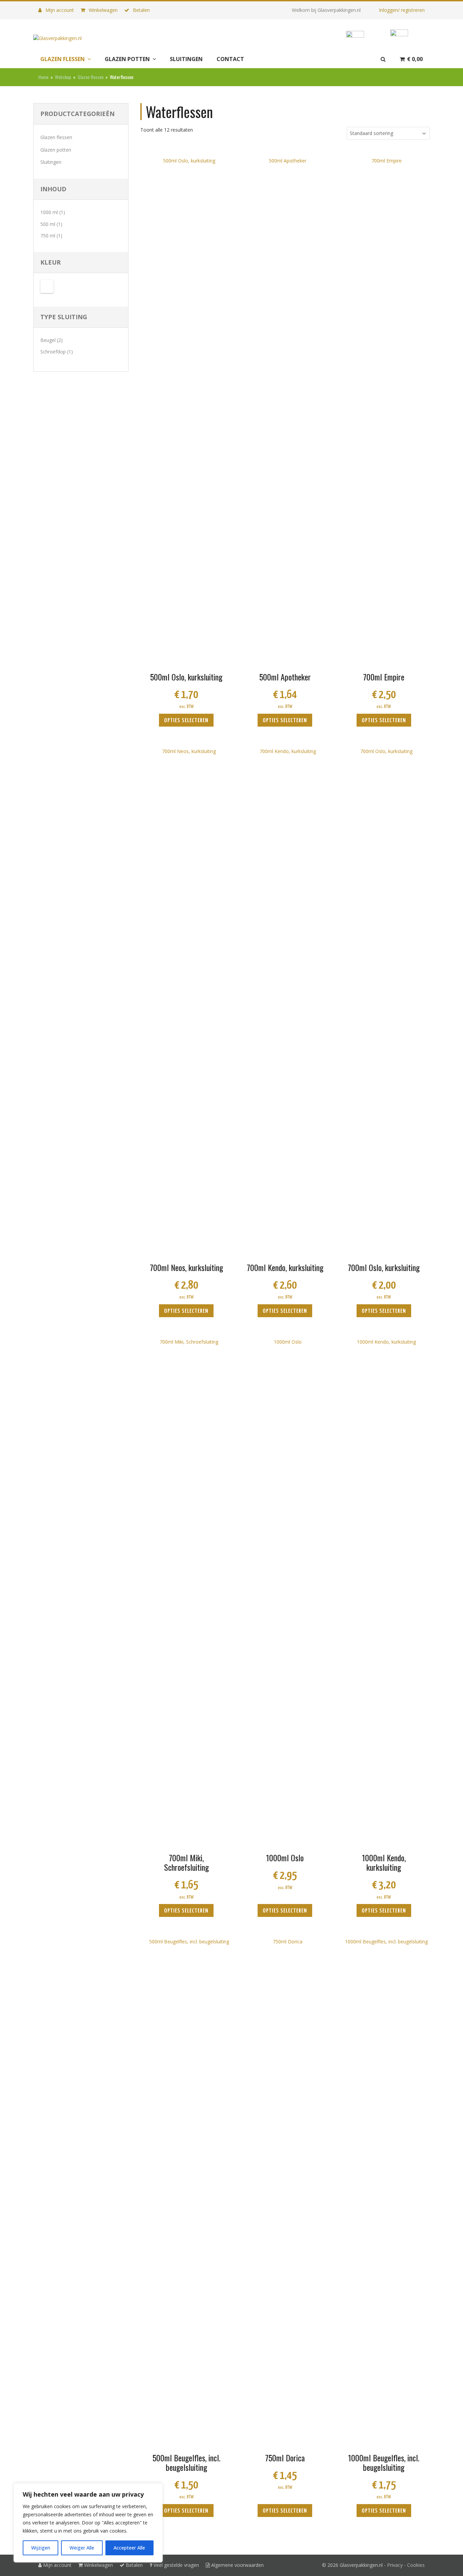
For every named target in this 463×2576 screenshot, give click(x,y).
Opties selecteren (186, 721)
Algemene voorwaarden (237, 2565)
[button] (411, 59)
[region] (88, 2523)
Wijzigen (41, 2548)
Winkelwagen (103, 10)
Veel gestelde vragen (176, 2565)
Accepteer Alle (129, 2548)
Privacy (395, 2565)
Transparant (47, 286)
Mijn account (59, 10)
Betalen (141, 10)
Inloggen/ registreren (402, 10)
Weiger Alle (82, 2548)
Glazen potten (56, 150)
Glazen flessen (56, 137)
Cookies (416, 2565)
